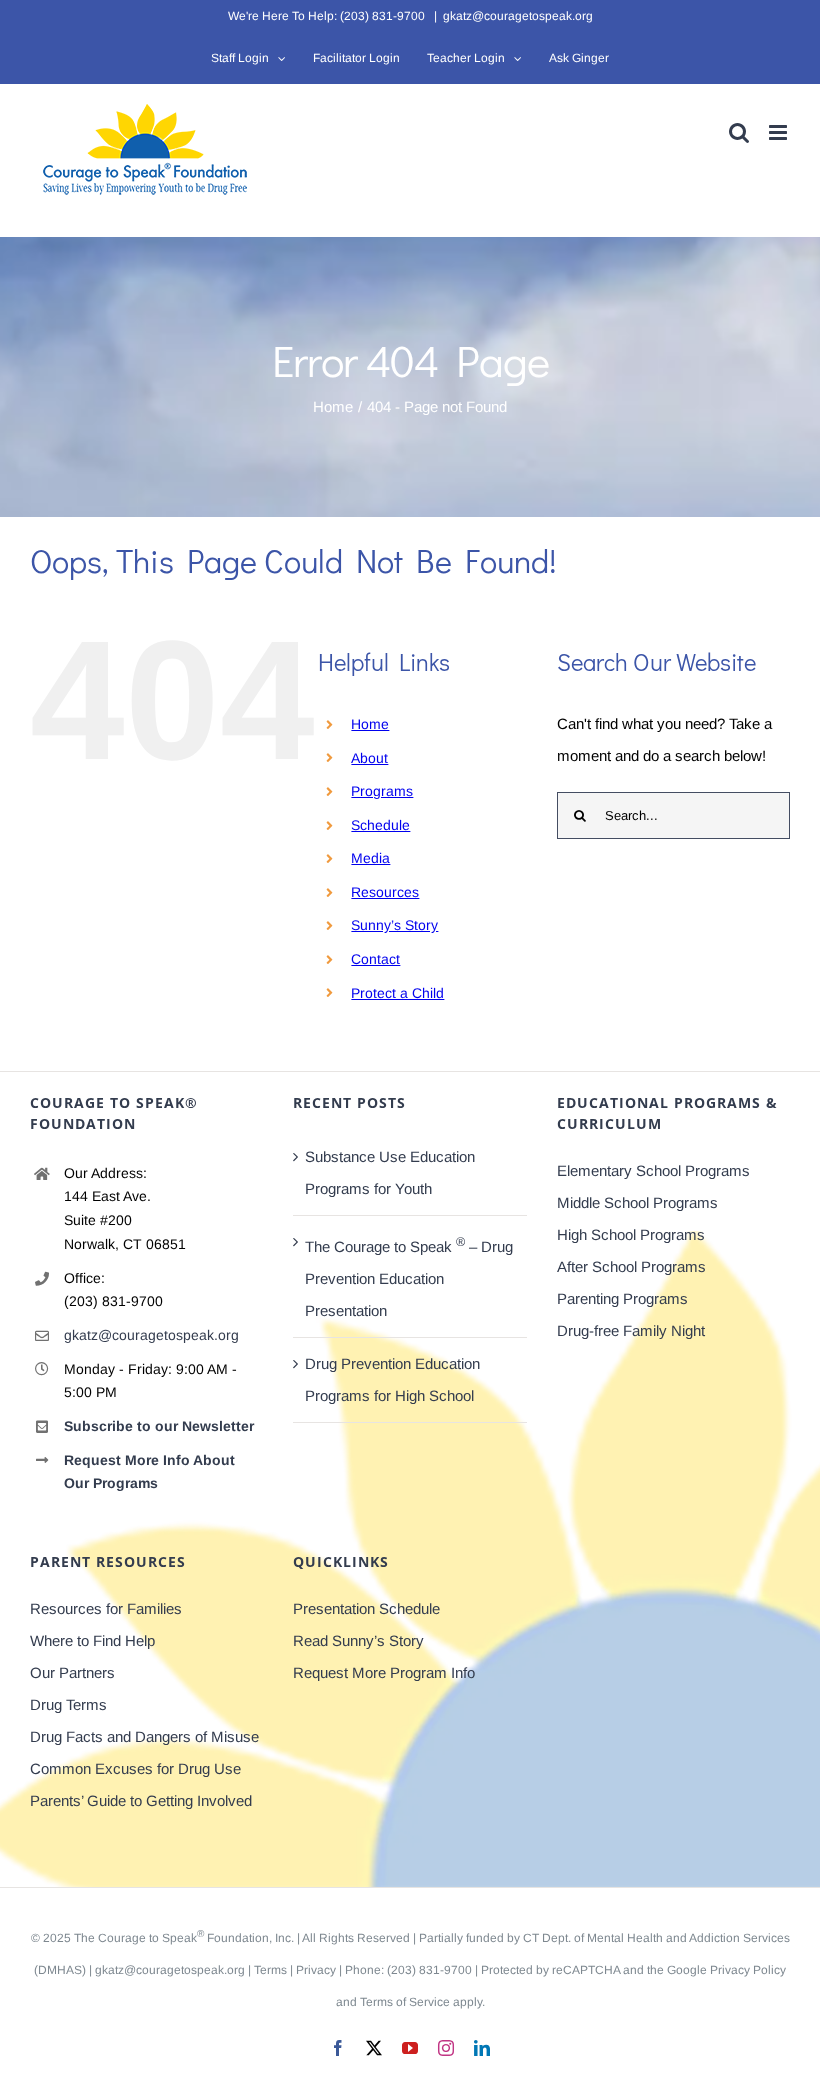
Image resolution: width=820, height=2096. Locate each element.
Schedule (380, 825)
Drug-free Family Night (631, 1330)
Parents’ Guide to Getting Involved (141, 1800)
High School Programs (631, 1234)
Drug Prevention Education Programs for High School (392, 1379)
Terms (270, 1970)
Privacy (316, 1970)
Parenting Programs (622, 1298)
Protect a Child (397, 993)
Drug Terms (68, 1704)
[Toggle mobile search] (739, 132)
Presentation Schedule (366, 1608)
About (369, 758)
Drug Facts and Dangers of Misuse (144, 1736)
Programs (382, 791)
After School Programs (631, 1266)
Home (370, 724)
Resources (385, 892)
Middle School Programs (637, 1202)
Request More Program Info (384, 1672)
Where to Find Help (92, 1640)
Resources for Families (106, 1608)
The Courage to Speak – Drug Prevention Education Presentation (409, 1277)
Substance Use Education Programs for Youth (390, 1172)
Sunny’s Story (394, 925)
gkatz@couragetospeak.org (518, 16)
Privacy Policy (748, 1970)
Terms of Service (405, 2002)
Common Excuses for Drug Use (135, 1768)
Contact (375, 959)
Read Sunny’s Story (358, 1640)
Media (370, 858)
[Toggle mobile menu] (779, 132)
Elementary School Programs (653, 1170)
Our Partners (72, 1672)
